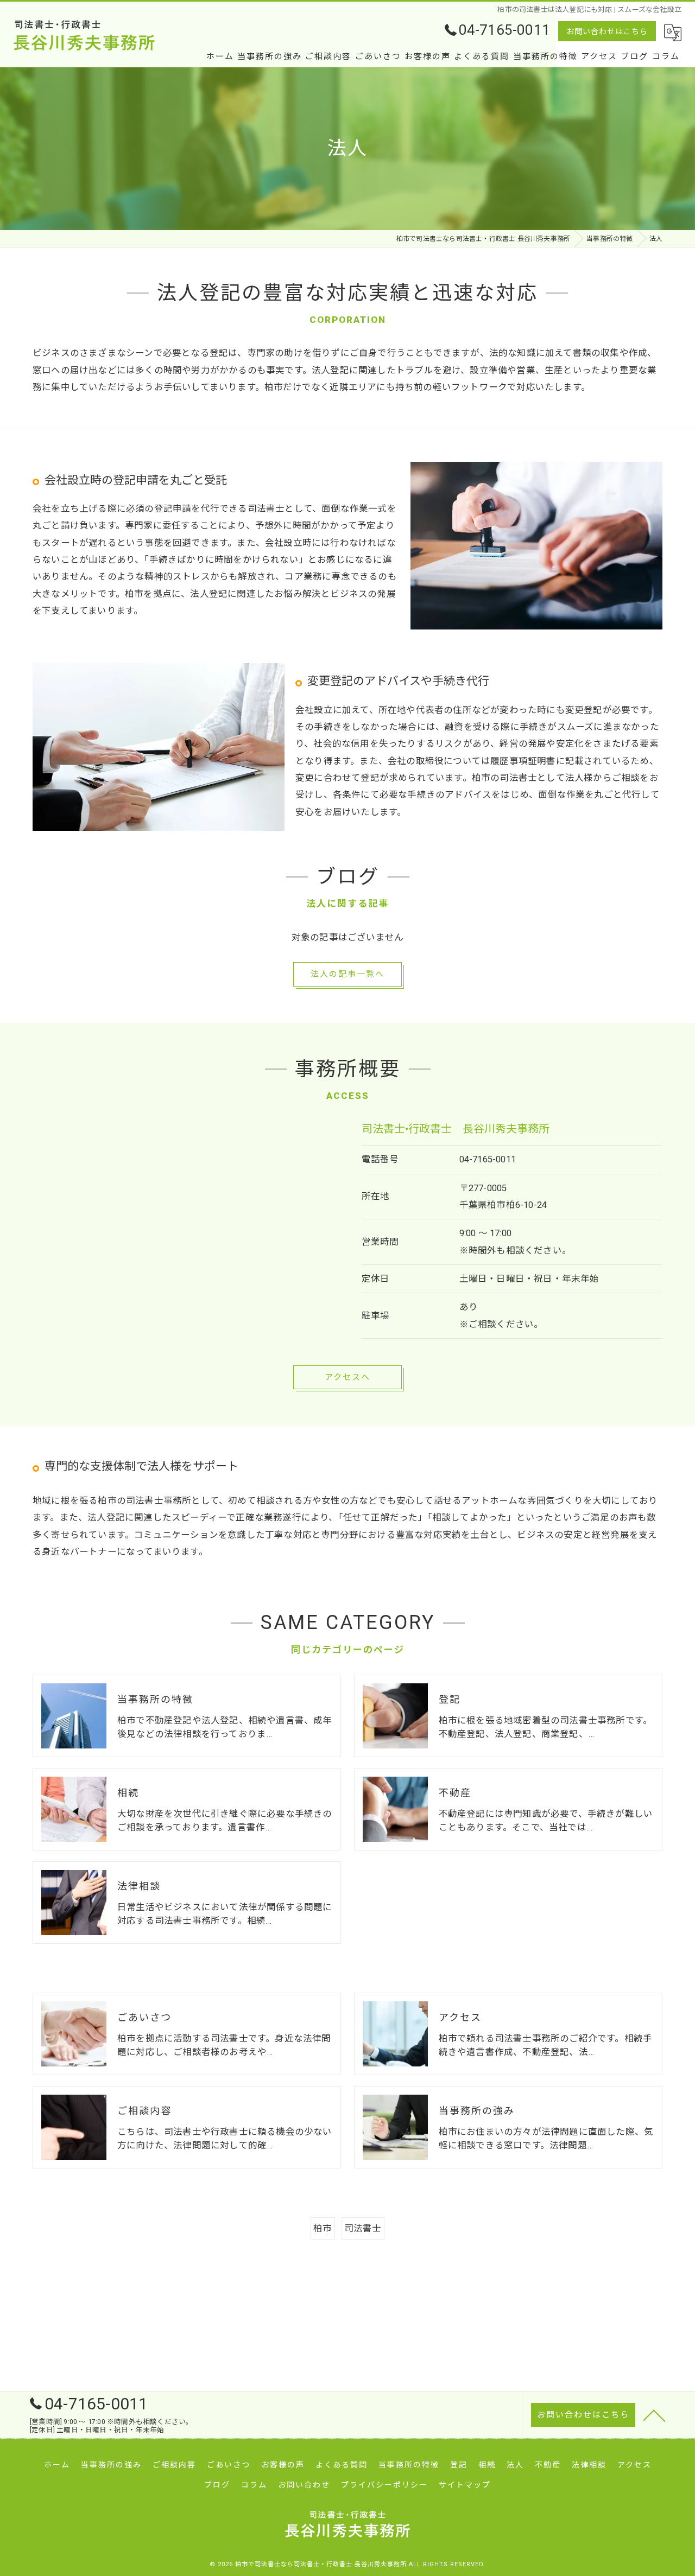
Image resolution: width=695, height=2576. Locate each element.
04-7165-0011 (488, 1159)
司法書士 (363, 2228)
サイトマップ (465, 2485)
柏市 (323, 2228)
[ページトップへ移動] (654, 2415)
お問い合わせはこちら (607, 31)
